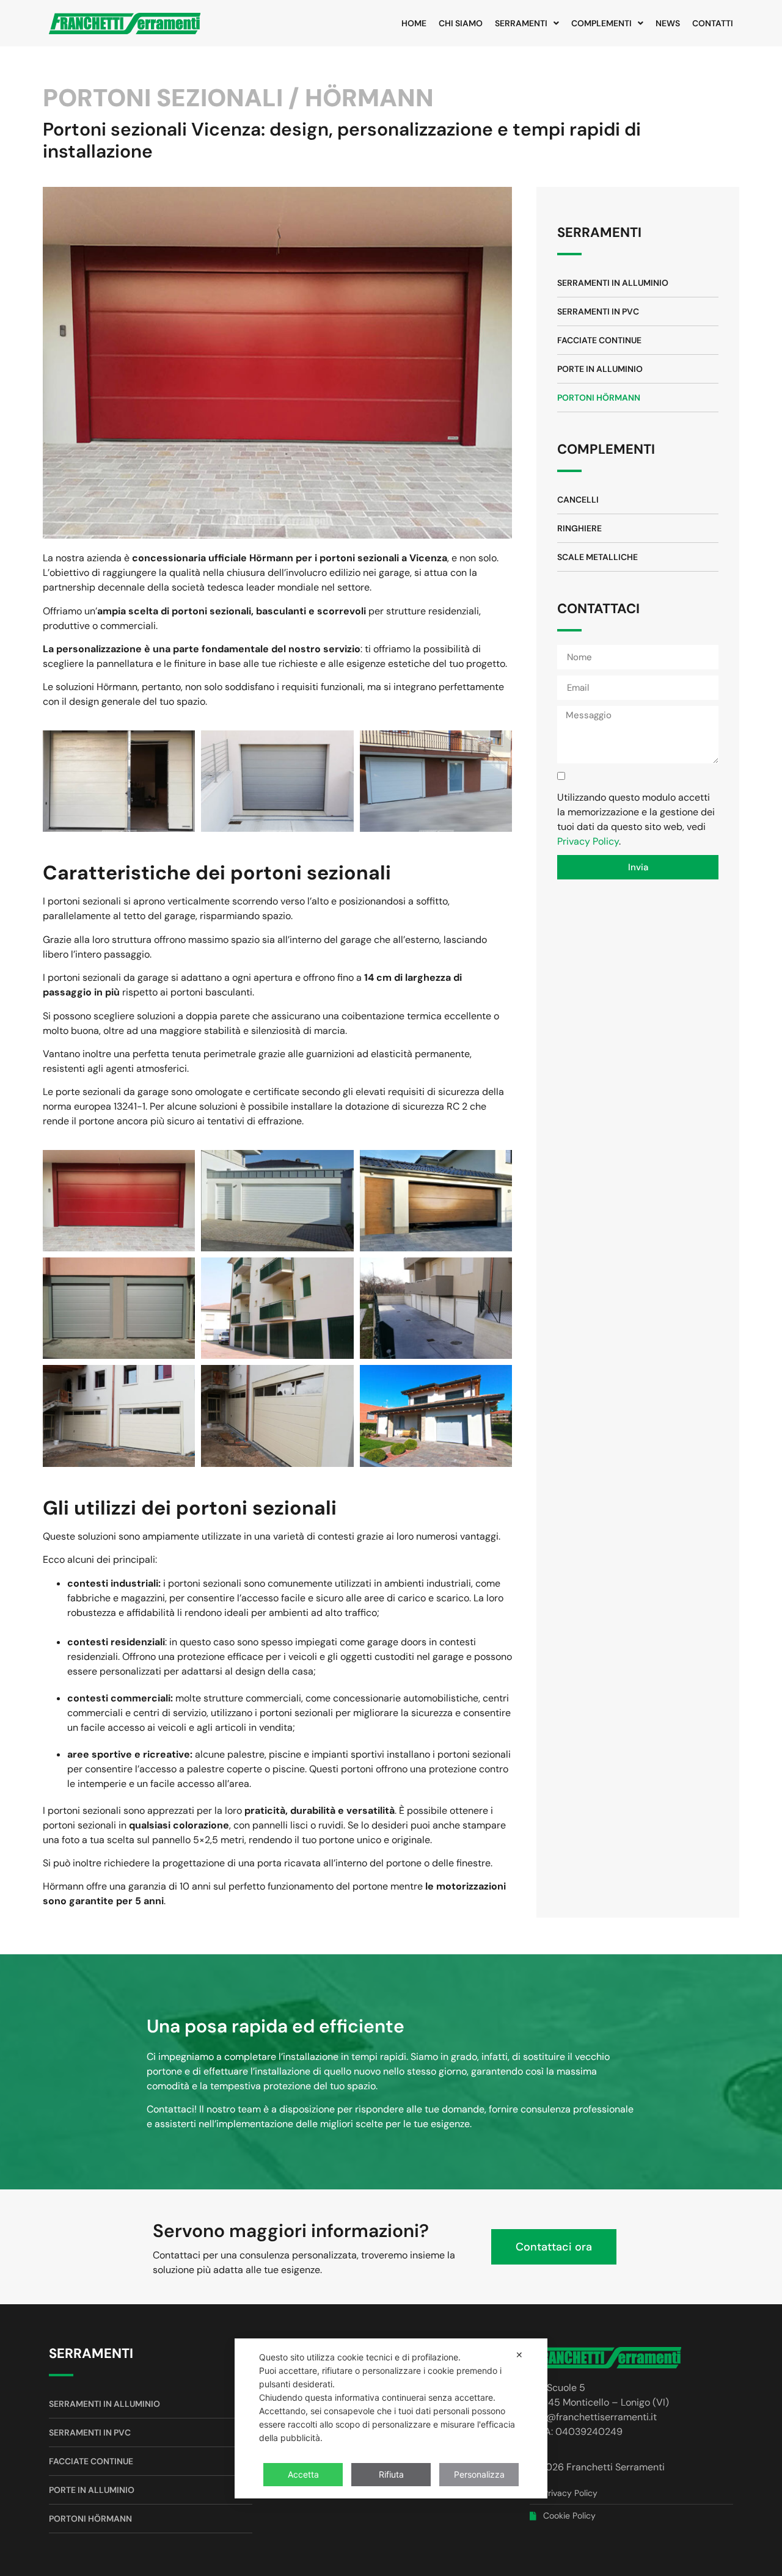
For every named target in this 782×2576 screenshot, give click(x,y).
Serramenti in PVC (598, 311)
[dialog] (391, 2418)
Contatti (713, 23)
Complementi (601, 23)
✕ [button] (519, 2355)
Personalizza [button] (479, 2474)
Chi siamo (461, 23)
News (668, 23)
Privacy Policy (588, 841)
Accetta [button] (303, 2474)
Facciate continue (599, 340)
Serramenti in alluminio (613, 283)
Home (414, 23)
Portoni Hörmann (599, 398)
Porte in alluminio (600, 369)
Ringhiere (579, 528)
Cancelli (578, 500)
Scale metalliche (597, 557)
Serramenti (521, 23)
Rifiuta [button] (391, 2474)
